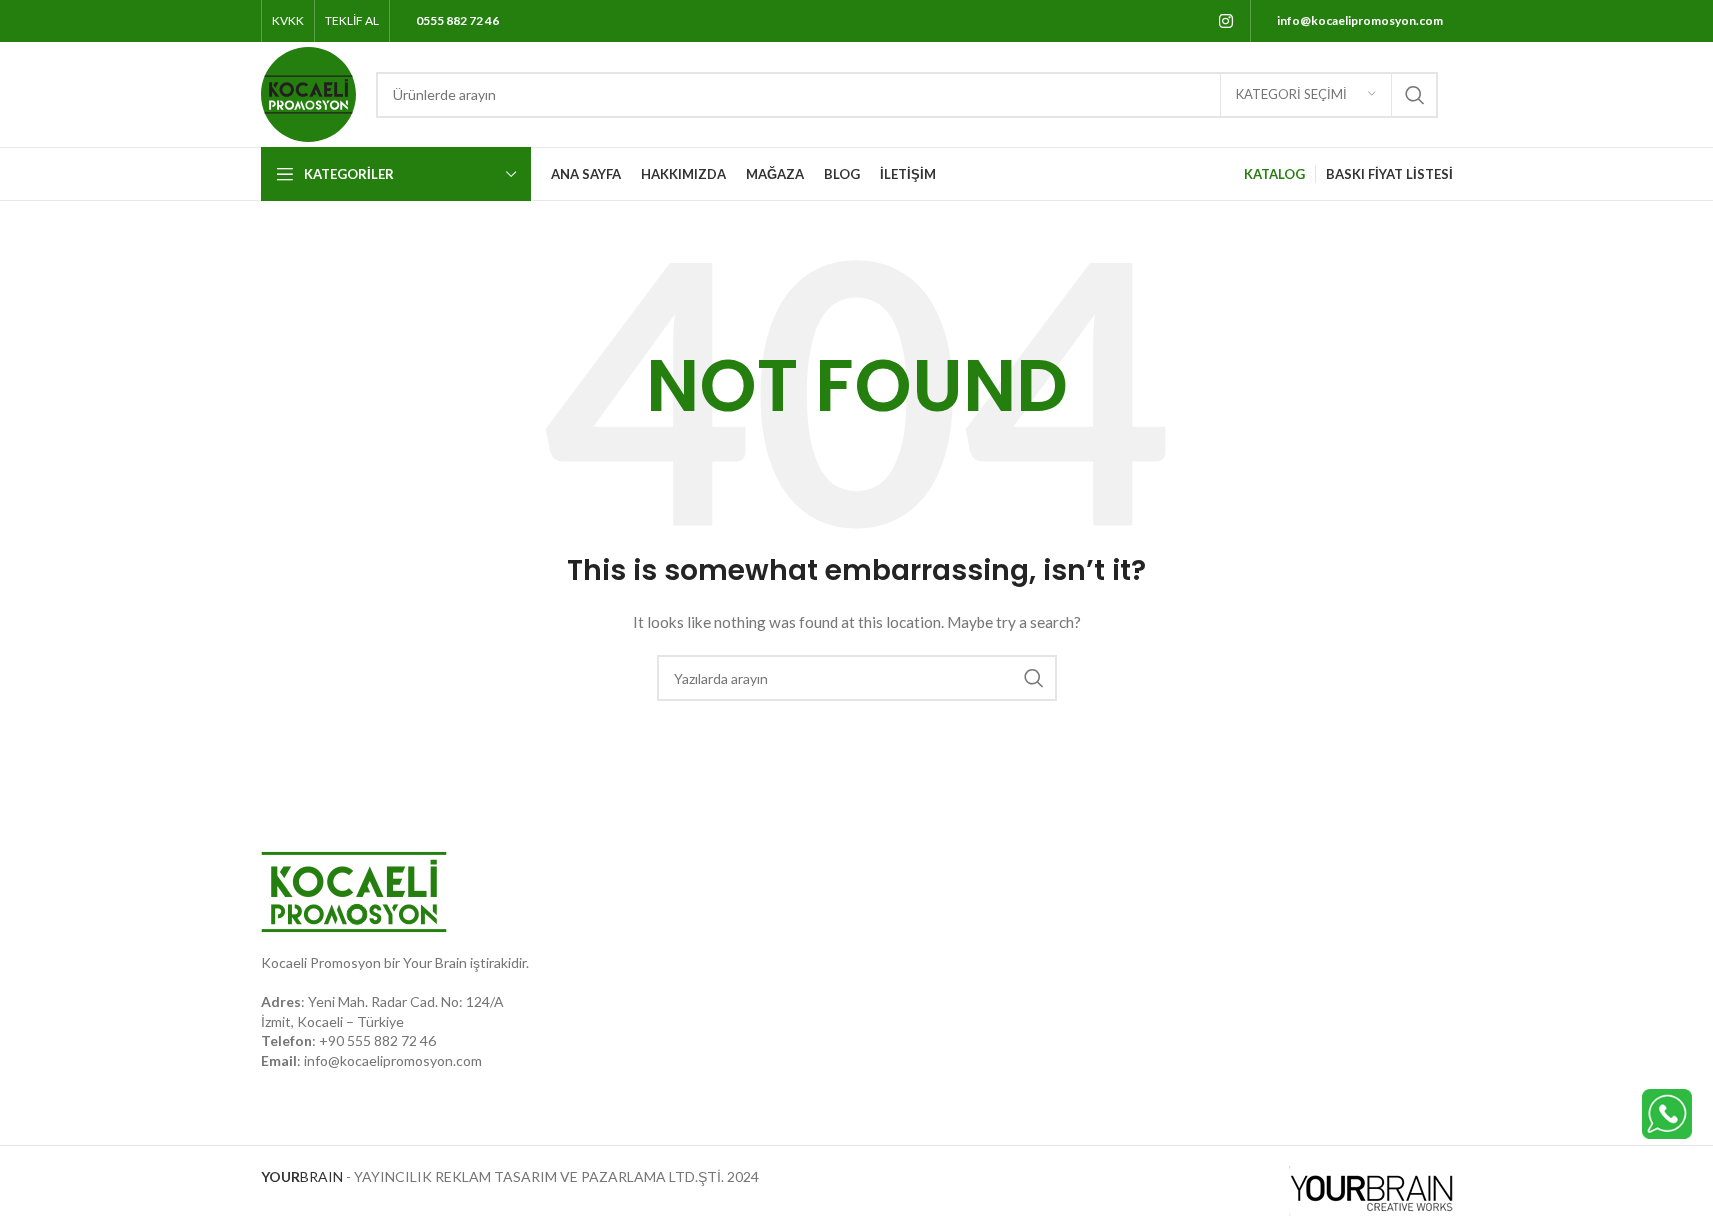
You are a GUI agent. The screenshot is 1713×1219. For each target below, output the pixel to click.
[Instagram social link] (1225, 21)
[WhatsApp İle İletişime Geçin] (1667, 1112)
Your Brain (435, 962)
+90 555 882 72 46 (377, 1040)
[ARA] (1415, 95)
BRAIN (302, 1176)
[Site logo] (308, 92)
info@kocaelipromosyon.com (393, 1060)
